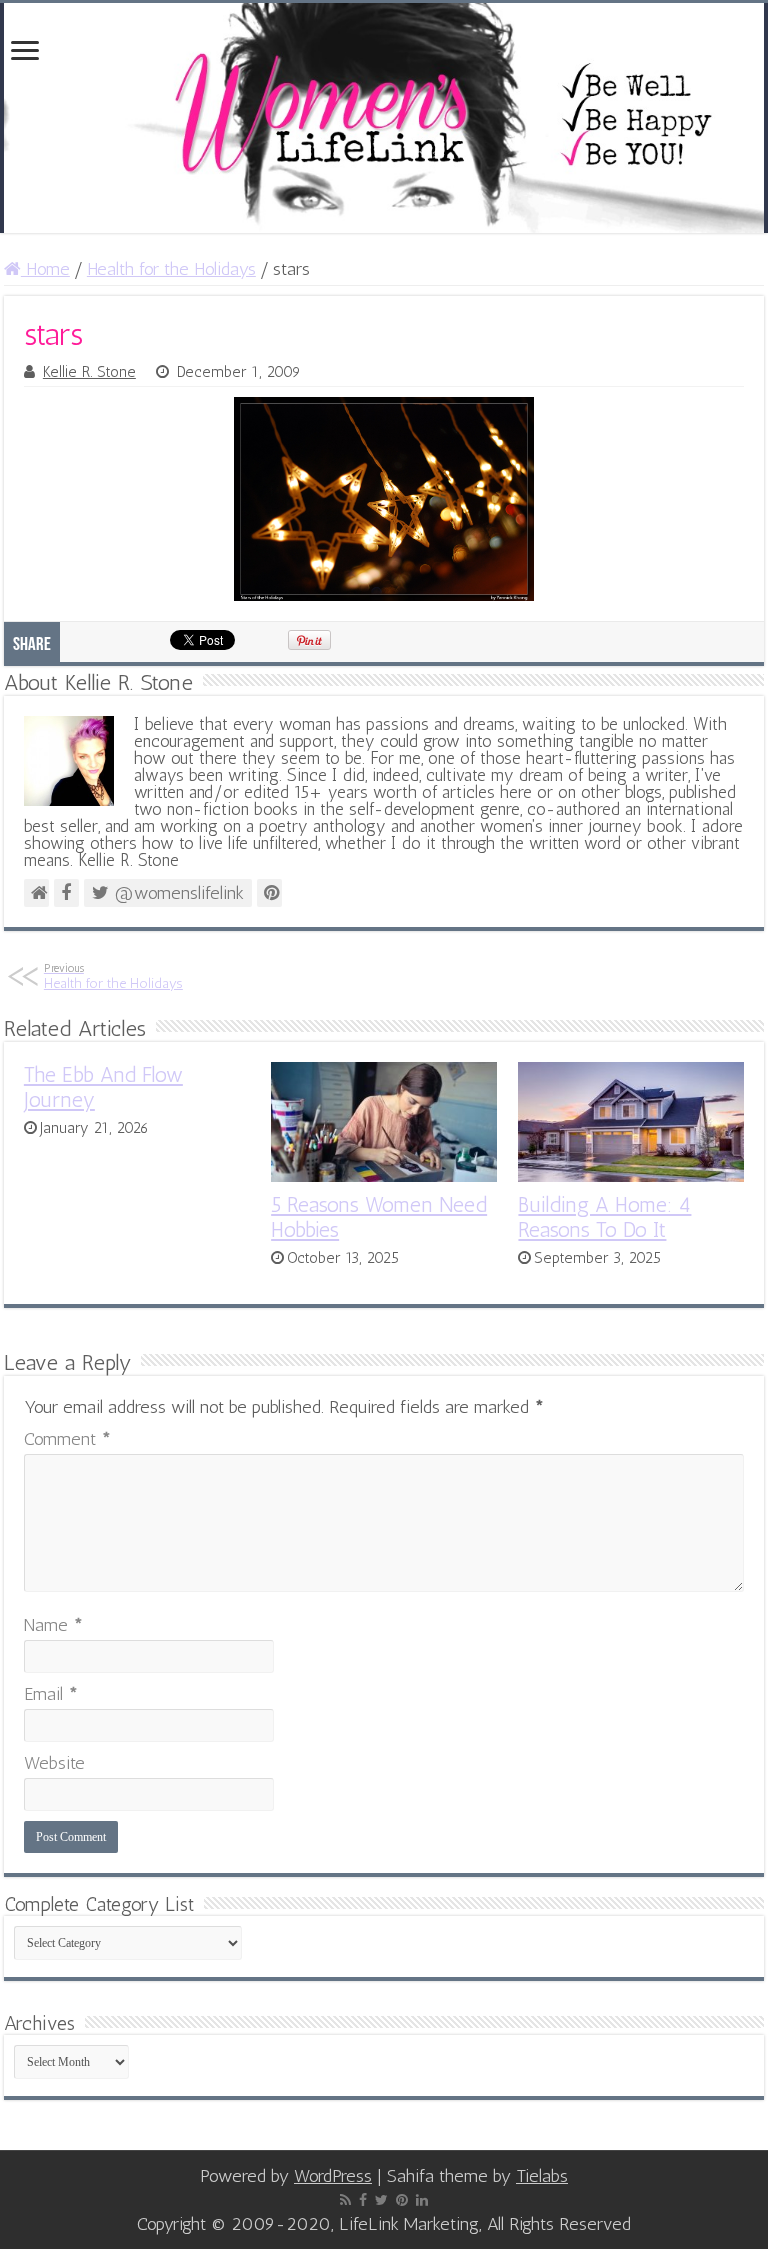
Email (51, 1694)
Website (54, 1763)
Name (53, 1625)
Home (45, 269)
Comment (67, 1439)
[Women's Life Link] (384, 118)
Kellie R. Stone (89, 372)
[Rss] (345, 2200)
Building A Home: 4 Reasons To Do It (604, 1217)
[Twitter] (381, 2200)
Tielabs (542, 2176)
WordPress (333, 2176)
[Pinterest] (402, 2200)
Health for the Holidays (171, 269)
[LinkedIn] (422, 2200)
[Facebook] (363, 2200)
